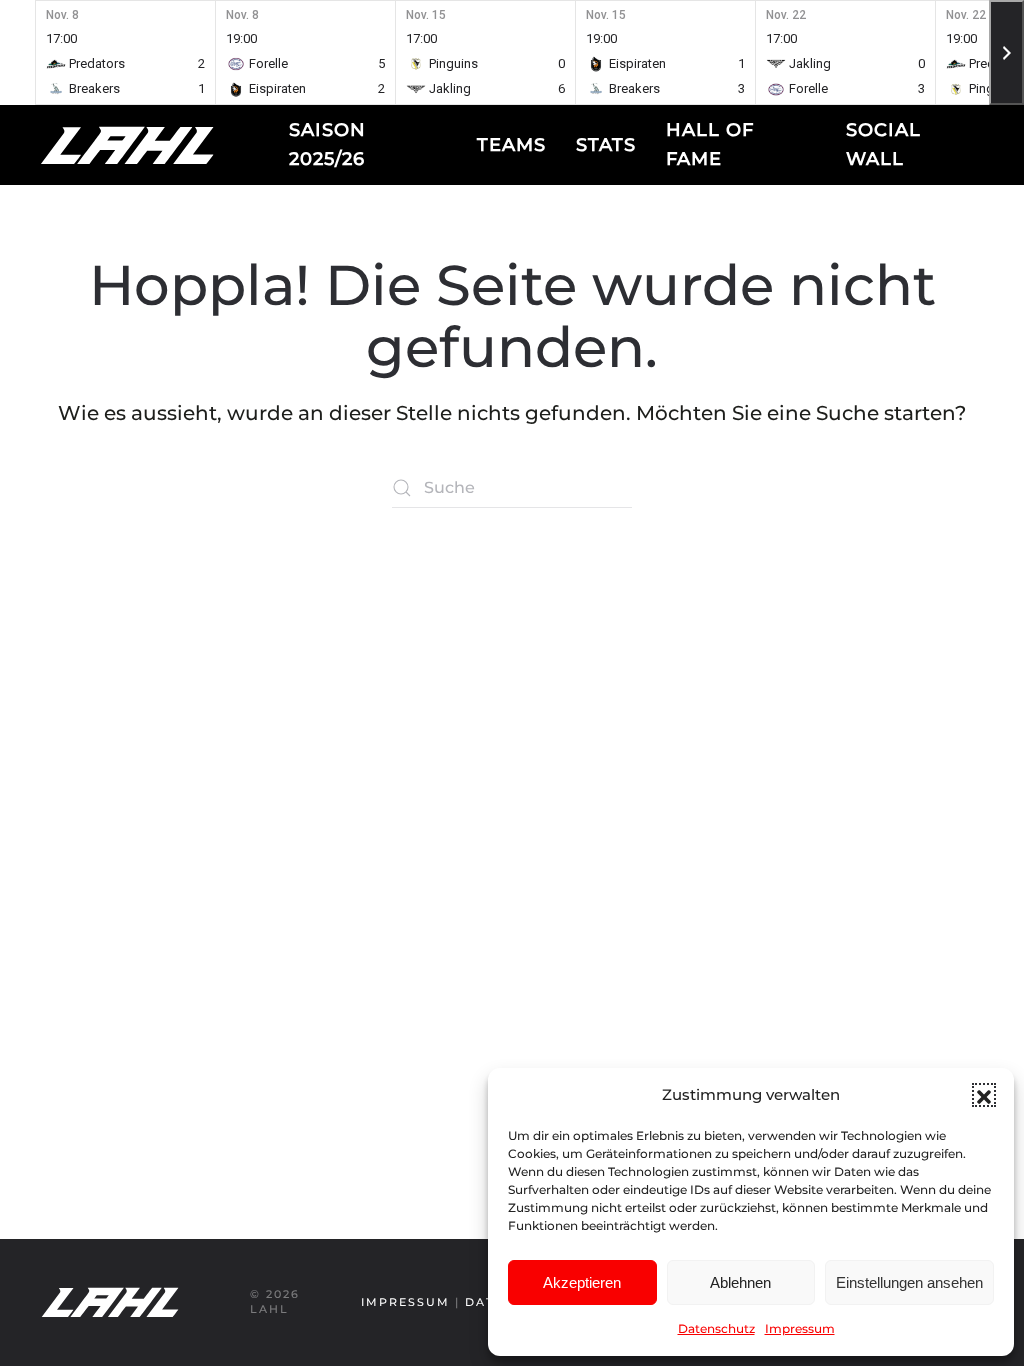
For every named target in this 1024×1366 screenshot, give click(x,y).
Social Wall (883, 144)
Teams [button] (511, 145)
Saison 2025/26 (327, 144)
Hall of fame (710, 144)
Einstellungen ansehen (909, 1282)
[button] (984, 1095)
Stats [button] (606, 145)
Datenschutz (716, 1328)
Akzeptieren (582, 1282)
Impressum (800, 1328)
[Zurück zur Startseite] (164, 145)
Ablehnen (740, 1282)
